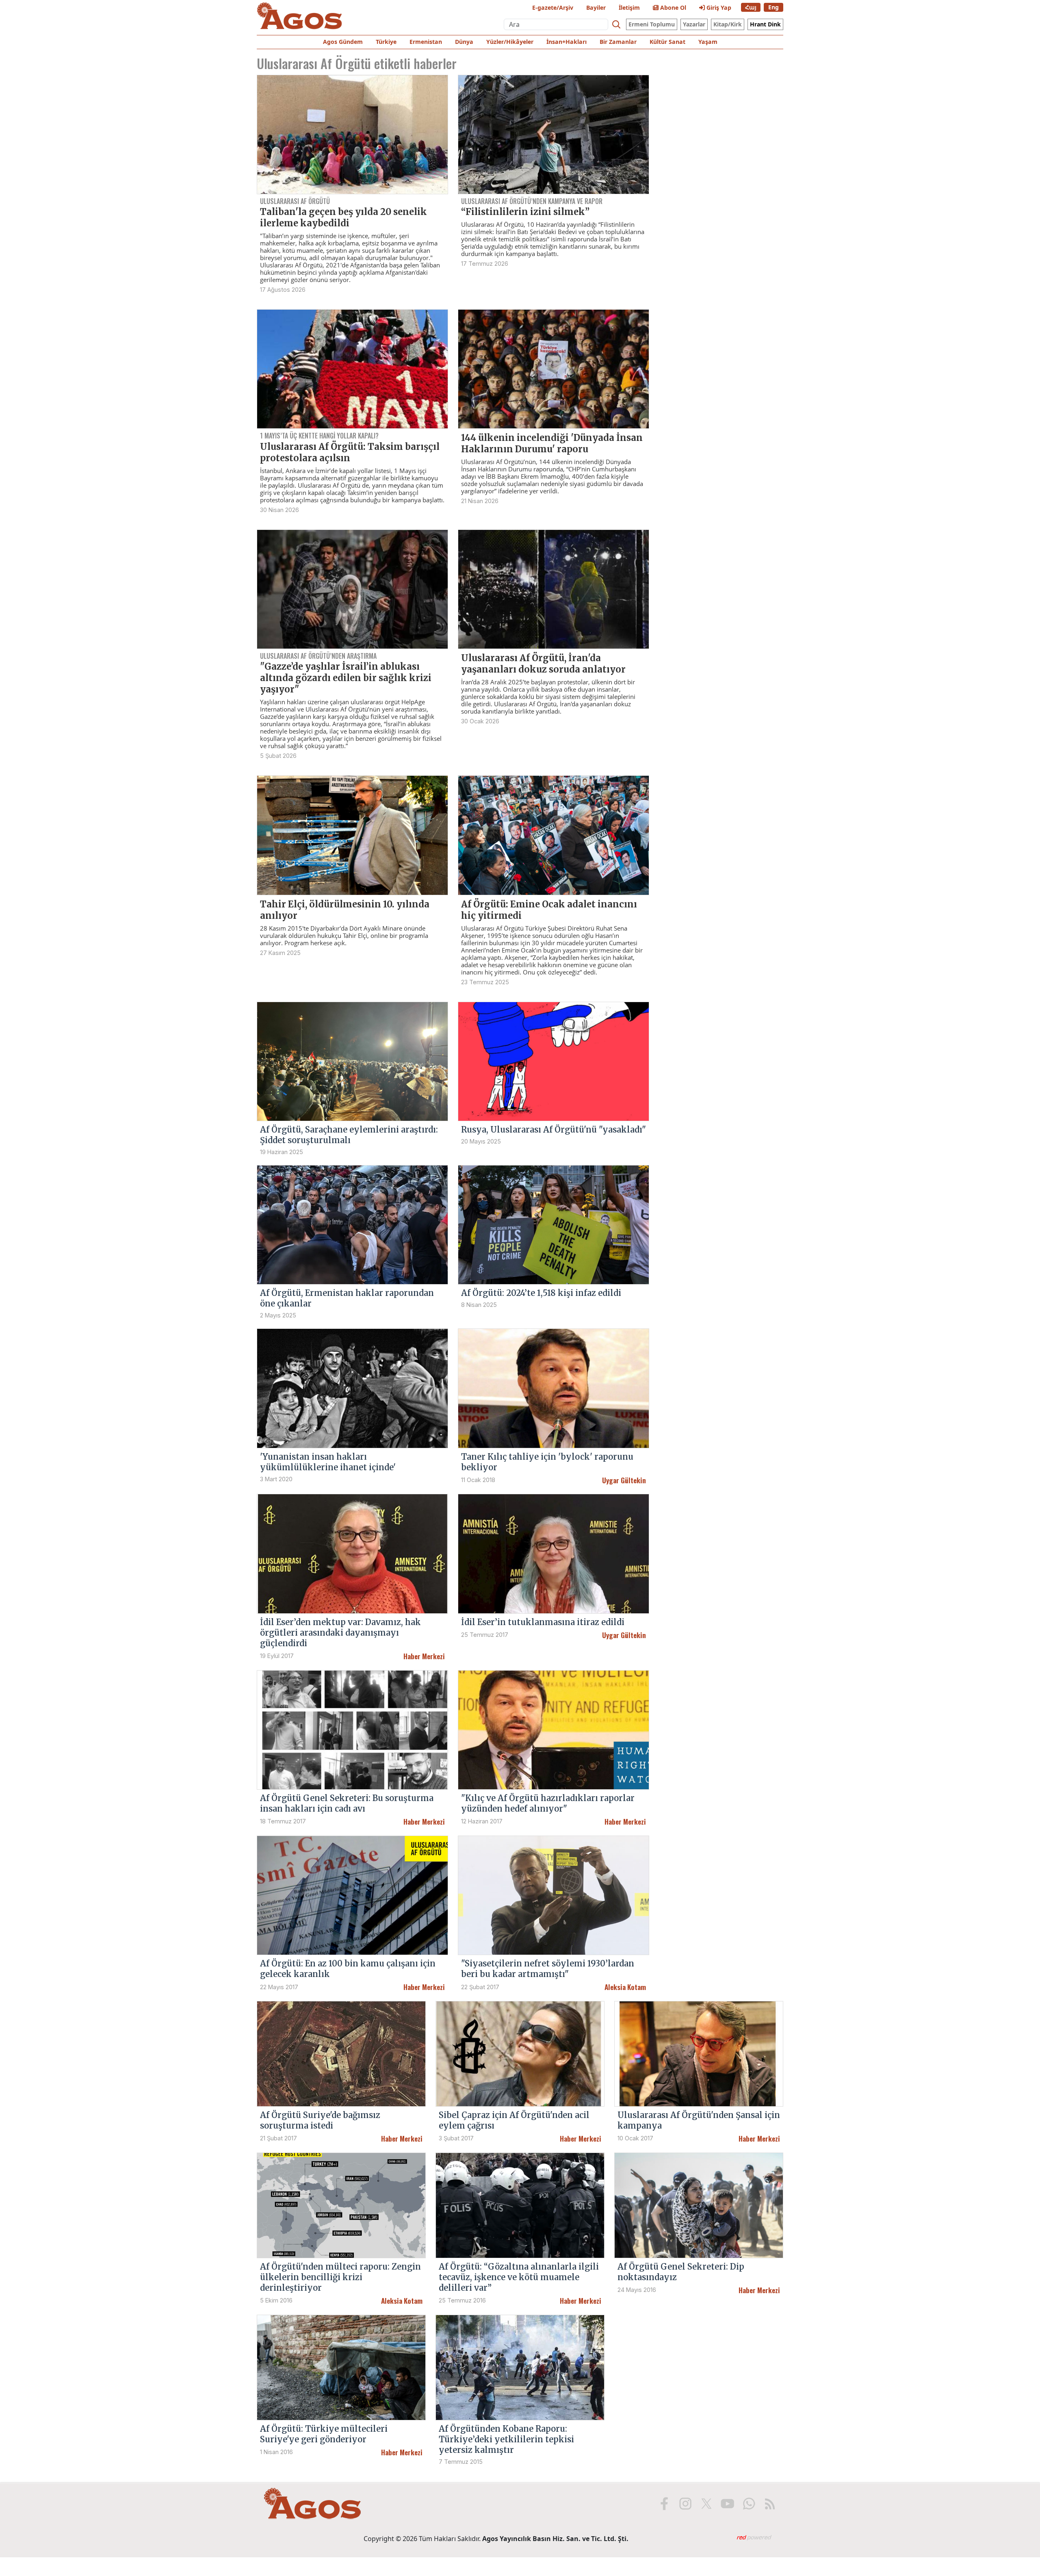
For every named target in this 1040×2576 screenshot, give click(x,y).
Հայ (751, 7)
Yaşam (708, 42)
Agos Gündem (343, 42)
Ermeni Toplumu (652, 24)
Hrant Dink (765, 24)
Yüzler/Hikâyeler (510, 42)
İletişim (629, 8)
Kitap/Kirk (728, 24)
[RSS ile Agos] (770, 2504)
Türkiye (386, 42)
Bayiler (596, 8)
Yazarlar (694, 24)
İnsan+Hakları (567, 42)
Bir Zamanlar (618, 42)
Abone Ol (672, 8)
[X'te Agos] (706, 2504)
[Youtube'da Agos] (728, 2504)
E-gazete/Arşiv (553, 8)
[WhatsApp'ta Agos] (749, 2504)
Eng (773, 7)
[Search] (616, 24)
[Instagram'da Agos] (685, 2504)
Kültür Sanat (667, 42)
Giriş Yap (718, 8)
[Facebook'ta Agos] (664, 2504)
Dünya (464, 42)
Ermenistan (426, 42)
